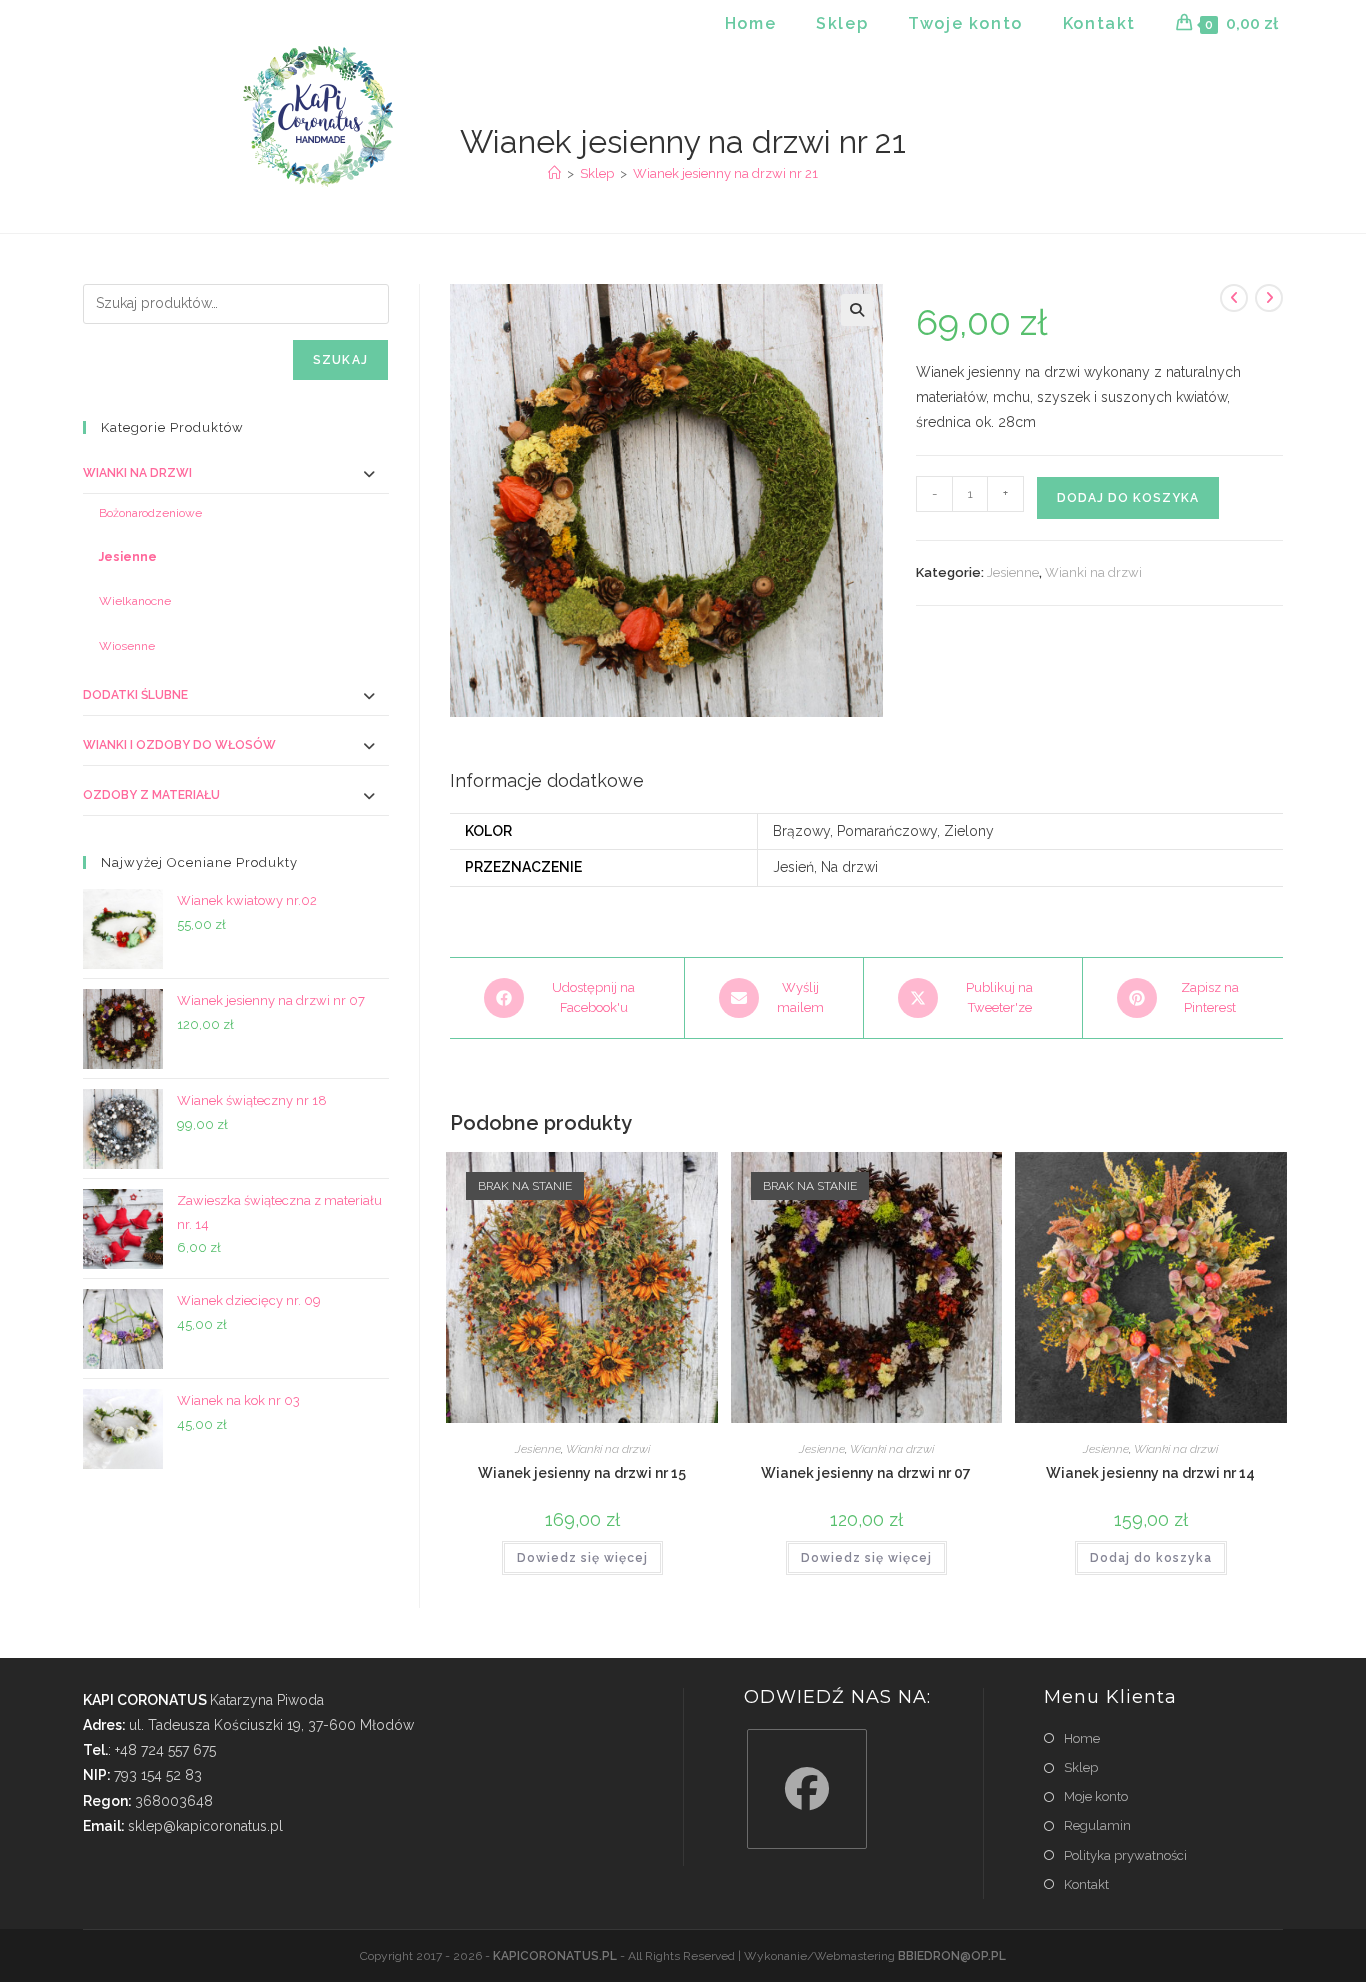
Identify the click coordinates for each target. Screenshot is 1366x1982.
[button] (857, 310)
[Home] (554, 173)
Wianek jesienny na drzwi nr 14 (1150, 1473)
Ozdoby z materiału (151, 795)
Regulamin (1097, 1825)
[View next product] (1269, 298)
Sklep (1081, 1767)
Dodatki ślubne (135, 695)
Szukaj (340, 360)
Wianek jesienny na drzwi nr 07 (866, 1473)
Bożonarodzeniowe (150, 513)
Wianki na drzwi (1093, 572)
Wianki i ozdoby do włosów (179, 745)
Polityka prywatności (1125, 1855)
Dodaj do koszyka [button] (1151, 1558)
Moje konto (1096, 1796)
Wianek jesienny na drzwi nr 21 (725, 173)
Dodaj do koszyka (1128, 498)
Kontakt (1086, 1884)
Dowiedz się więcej (582, 1558)
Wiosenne (127, 646)
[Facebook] (807, 1789)
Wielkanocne (135, 601)
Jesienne (1013, 572)
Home (1082, 1738)
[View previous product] (1234, 298)
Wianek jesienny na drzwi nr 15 (582, 1473)
